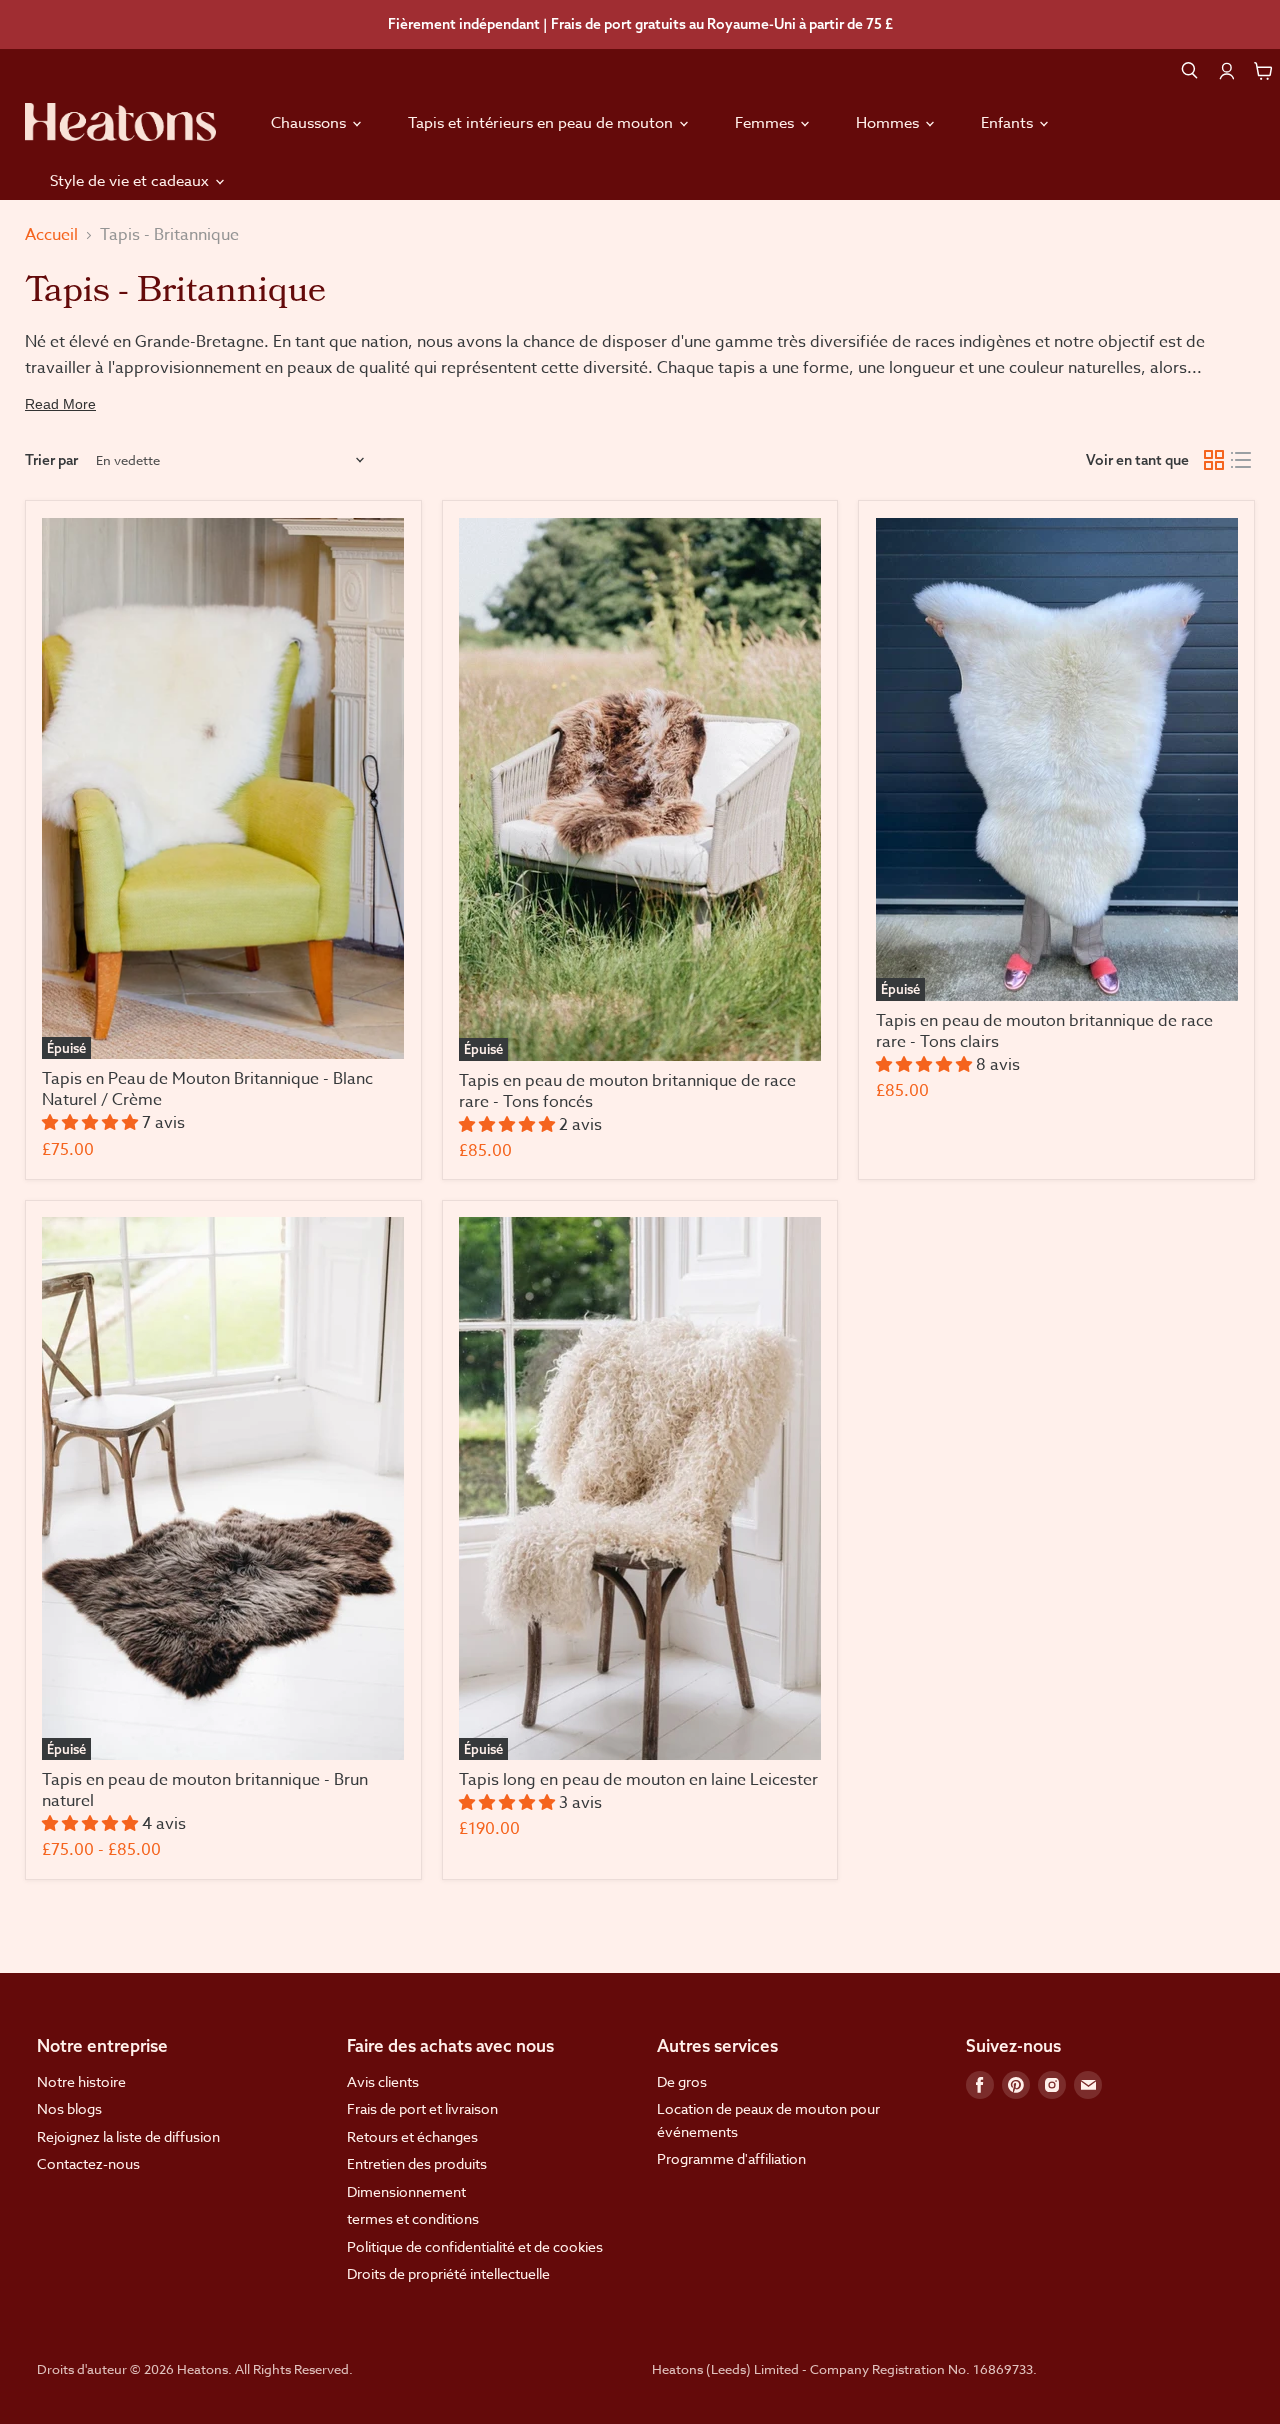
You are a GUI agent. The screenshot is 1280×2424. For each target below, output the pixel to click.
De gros (682, 2081)
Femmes (766, 123)
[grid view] (1214, 461)
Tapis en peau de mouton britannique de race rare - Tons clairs (1044, 1031)
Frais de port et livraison (422, 2108)
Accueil (51, 235)
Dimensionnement (406, 2191)
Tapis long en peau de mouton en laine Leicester (638, 1780)
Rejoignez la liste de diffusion (128, 2136)
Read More (60, 404)
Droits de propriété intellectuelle (448, 2273)
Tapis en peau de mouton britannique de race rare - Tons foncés (627, 1091)
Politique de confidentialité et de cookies (475, 2246)
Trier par (51, 460)
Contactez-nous (88, 2163)
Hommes (889, 123)
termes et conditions (413, 2218)
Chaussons (310, 123)
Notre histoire (81, 2081)
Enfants (1009, 123)
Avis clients (383, 2081)
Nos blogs (69, 2108)
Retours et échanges (412, 2136)
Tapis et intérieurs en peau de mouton (542, 123)
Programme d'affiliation (731, 2158)
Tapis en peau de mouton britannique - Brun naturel (205, 1790)
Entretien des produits (417, 2163)
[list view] (1242, 461)
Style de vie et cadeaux (131, 181)
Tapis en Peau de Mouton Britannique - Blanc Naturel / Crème (207, 1089)
